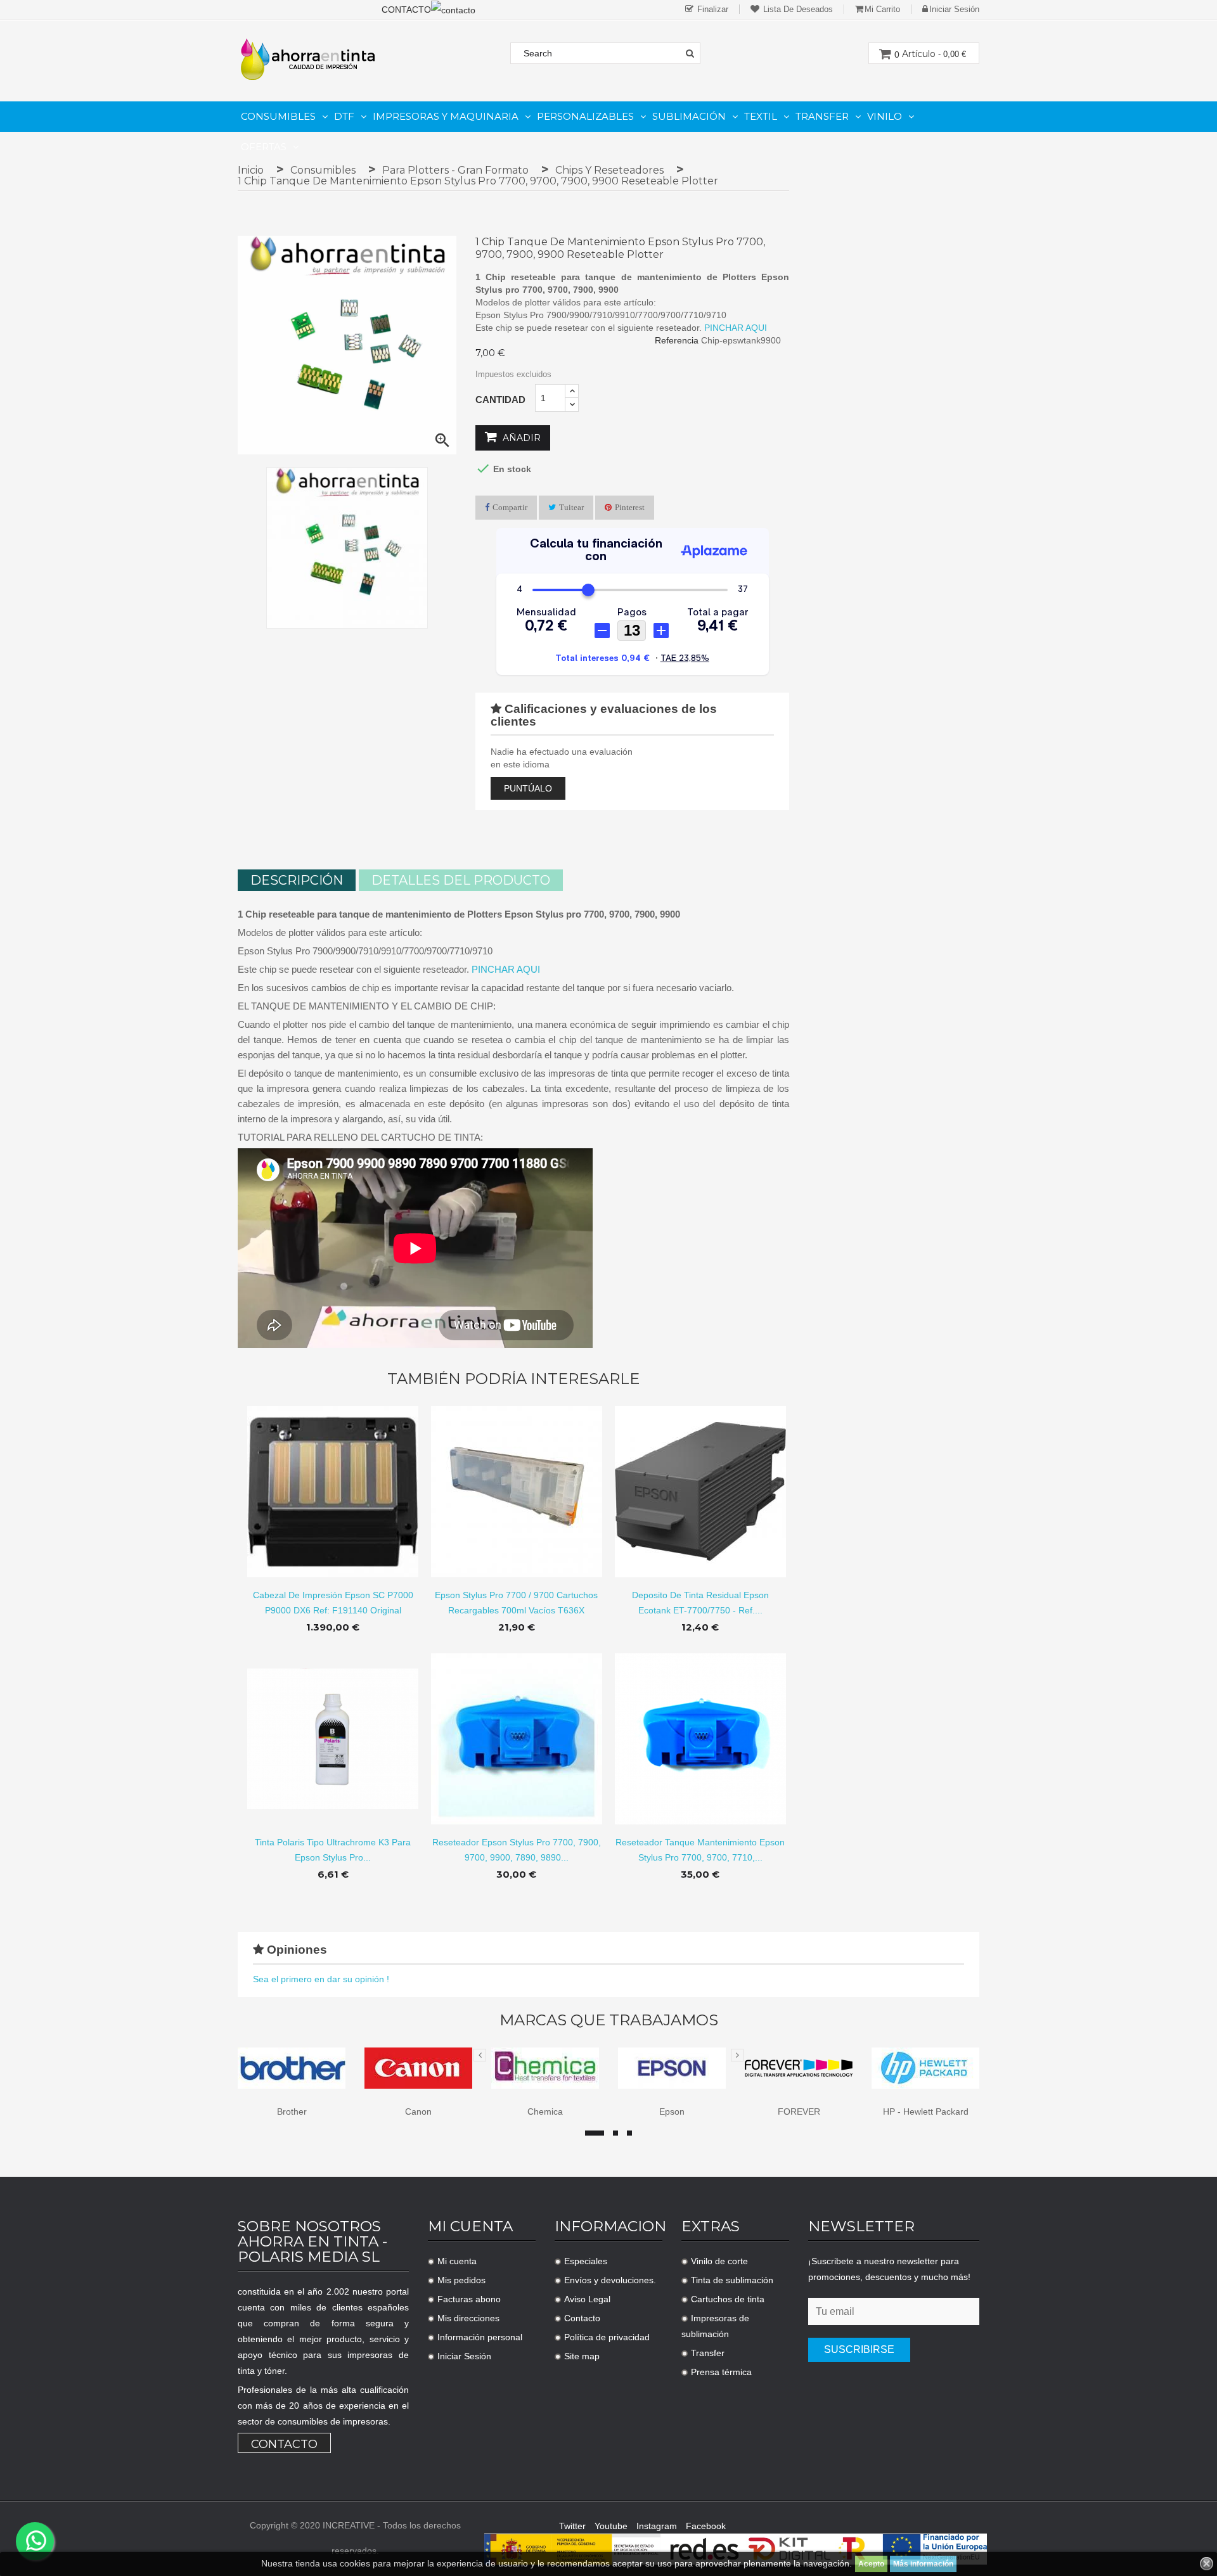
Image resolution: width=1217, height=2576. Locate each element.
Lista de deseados (797, 9)
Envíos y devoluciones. (610, 2280)
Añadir (520, 438)
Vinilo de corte (719, 2261)
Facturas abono (469, 2299)
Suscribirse (859, 2349)
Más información (923, 2564)
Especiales (586, 2261)
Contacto (284, 2444)
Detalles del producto (461, 880)
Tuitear (571, 507)
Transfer (708, 2353)
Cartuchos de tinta (728, 2299)
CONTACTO (406, 10)
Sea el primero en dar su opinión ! (321, 1979)
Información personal (480, 2337)
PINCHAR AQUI (736, 328)
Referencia (677, 340)
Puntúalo (528, 788)
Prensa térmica (721, 2372)
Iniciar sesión (954, 9)
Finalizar (712, 9)
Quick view (333, 1482)
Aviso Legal (587, 2299)
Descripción (297, 880)
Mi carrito (882, 9)
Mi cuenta (457, 2261)
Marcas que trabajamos (609, 2020)
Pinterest (630, 507)
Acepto (871, 2564)
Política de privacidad (607, 2337)
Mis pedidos (461, 2280)
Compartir (510, 507)
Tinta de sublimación (732, 2280)
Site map (582, 2356)
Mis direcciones (468, 2318)
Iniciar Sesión (464, 2356)
